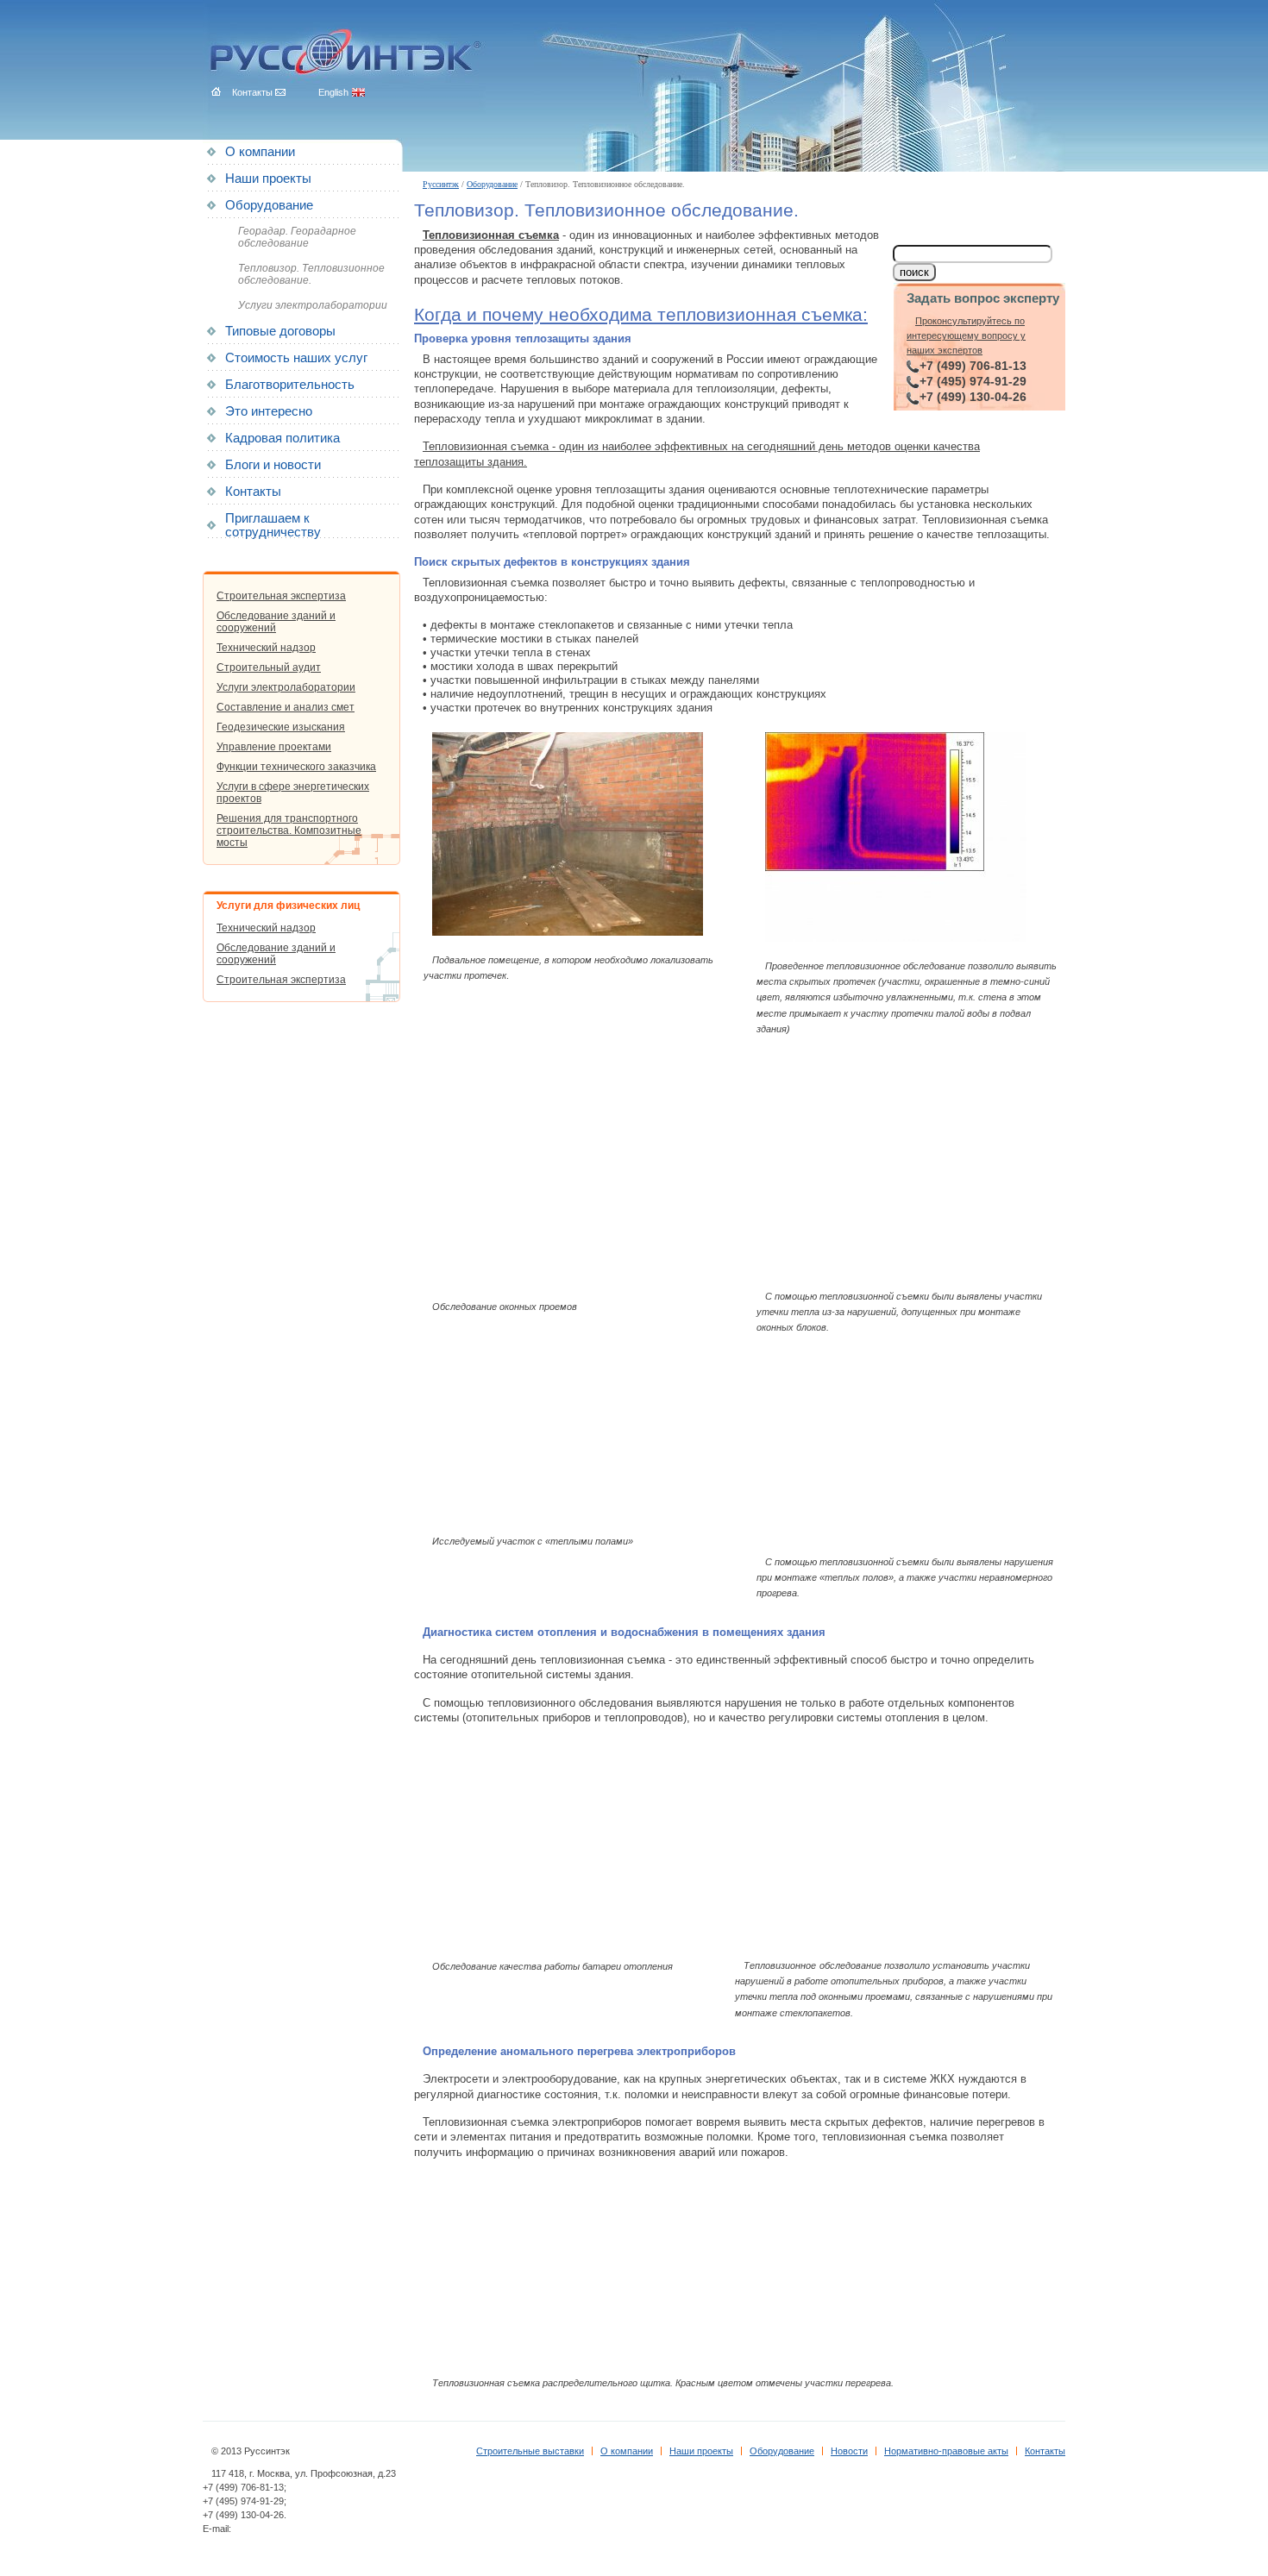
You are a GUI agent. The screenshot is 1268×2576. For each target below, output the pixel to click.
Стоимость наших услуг (296, 358)
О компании (260, 152)
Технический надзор (266, 648)
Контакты (253, 492)
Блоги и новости (273, 465)
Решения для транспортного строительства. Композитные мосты (289, 830)
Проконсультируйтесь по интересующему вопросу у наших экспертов (966, 336)
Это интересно (269, 411)
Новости (849, 2451)
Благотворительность (290, 385)
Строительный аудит (269, 668)
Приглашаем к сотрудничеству (273, 525)
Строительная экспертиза (281, 596)
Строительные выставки (530, 2451)
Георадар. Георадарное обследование (297, 237)
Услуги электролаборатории (313, 305)
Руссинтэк (441, 184)
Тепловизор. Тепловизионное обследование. (311, 274)
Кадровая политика (282, 438)
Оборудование (492, 184)
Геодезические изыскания (281, 727)
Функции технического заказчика (296, 767)
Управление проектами (274, 747)
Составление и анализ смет (286, 707)
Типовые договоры (280, 331)
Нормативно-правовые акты (946, 2451)
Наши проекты (268, 179)
